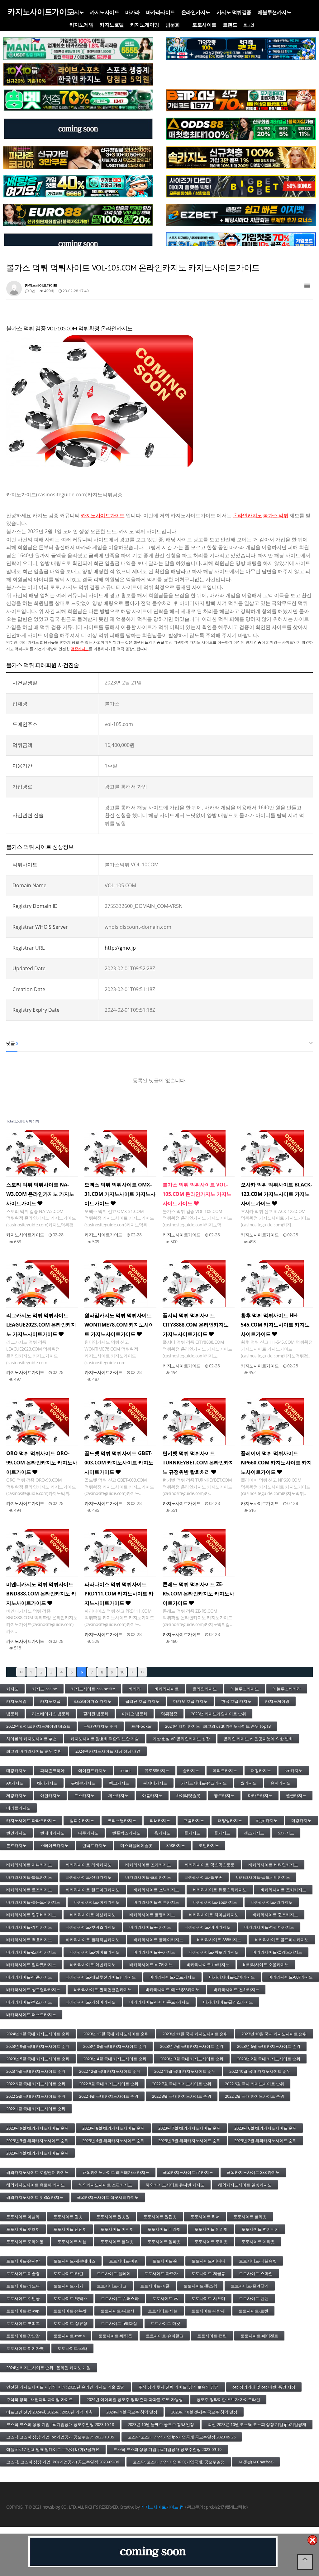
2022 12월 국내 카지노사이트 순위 (110, 2071)
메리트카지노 (225, 1770)
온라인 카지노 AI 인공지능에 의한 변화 (258, 1739)
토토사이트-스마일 (256, 2273)
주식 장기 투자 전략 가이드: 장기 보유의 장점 (179, 2387)
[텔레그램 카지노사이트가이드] (78, 129)
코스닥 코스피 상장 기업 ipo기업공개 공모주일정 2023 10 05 (60, 2437)
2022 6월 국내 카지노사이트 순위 (255, 2084)
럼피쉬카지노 (82, 1820)
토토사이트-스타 (72, 2348)
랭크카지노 (119, 1783)
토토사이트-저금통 (208, 2273)
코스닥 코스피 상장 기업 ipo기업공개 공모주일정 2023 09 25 (182, 2437)
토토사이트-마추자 (161, 2273)
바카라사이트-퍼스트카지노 (31, 2014)
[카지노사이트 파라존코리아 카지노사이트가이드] (78, 158)
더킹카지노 (261, 1770)
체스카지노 (118, 1795)
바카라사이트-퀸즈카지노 (275, 1915)
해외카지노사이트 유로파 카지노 (36, 2185)
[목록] (307, 286)
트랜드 (230, 25)
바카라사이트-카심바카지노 (91, 2002)
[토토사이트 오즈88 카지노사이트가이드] (241, 129)
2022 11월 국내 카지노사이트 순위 (185, 2071)
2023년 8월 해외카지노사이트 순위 (113, 2128)
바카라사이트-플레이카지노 (158, 1940)
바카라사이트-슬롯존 (204, 1877)
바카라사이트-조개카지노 (148, 1865)
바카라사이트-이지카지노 (97, 1902)
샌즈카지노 (254, 1833)
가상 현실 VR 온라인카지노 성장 (181, 1739)
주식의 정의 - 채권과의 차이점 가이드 (40, 2399)
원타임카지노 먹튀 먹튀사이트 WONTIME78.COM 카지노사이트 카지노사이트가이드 (119, 1325)
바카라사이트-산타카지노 (89, 1877)
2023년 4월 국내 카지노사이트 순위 (115, 2059)
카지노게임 (82, 25)
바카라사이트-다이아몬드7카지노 (159, 2002)
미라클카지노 (18, 1808)
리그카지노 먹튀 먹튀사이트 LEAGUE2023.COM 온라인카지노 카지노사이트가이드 (41, 1325)
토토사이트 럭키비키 (260, 2229)
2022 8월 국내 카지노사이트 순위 (109, 2084)
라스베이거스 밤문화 (51, 1714)
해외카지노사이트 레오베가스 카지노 (116, 2172)
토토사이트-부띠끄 (23, 2323)
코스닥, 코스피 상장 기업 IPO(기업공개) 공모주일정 (179, 2462)
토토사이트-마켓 (166, 2323)
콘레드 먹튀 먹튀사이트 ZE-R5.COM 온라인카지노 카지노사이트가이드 (198, 1594)
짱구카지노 (224, 1795)
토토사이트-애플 (155, 2286)
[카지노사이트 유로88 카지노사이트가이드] (78, 215)
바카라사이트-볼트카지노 (29, 1877)
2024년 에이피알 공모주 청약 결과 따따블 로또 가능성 (135, 2399)
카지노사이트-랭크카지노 (204, 1783)
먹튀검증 (169, 1714)
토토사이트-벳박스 (70, 2298)
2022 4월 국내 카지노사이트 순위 (109, 2096)
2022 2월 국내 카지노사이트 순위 (255, 2096)
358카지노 (176, 1845)
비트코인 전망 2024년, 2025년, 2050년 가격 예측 (49, 2412)
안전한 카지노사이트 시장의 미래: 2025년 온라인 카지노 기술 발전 (65, 2387)
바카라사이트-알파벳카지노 (31, 1965)
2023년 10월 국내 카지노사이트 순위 (274, 2034)
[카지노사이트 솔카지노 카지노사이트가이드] (241, 158)
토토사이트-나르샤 (117, 2311)
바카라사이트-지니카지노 (29, 1865)
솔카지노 (191, 1770)
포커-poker (141, 1726)
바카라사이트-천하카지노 (236, 1989)
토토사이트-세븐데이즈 (74, 2261)
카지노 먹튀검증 (234, 12)
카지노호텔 (112, 25)
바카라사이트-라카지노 (272, 1902)
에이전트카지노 (92, 1770)
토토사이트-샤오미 (208, 2298)
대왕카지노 (16, 1770)
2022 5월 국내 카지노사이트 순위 (36, 2096)
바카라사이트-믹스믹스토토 (210, 1865)
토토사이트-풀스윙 (200, 2286)
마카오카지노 (260, 1795)
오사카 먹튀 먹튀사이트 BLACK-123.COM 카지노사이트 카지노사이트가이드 (276, 1194)
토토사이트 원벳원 (113, 2217)
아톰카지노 (152, 1795)
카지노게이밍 (145, 25)
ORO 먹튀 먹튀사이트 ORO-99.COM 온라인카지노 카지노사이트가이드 (42, 1463)
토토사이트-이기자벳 (25, 2348)
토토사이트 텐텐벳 (70, 2229)
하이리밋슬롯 (188, 1795)
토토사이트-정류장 (70, 2323)
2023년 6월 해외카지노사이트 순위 (265, 2128)
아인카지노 (50, 1795)
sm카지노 (294, 1770)
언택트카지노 (94, 1845)
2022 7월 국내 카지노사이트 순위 (182, 2084)
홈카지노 (162, 1833)
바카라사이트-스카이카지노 (31, 1952)
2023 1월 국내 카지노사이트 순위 (36, 2071)
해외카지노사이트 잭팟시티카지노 (108, 2197)
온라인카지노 (196, 12)
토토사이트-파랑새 (208, 2311)
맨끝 (142, 1672)
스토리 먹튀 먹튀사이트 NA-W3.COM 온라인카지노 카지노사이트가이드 (40, 1194)
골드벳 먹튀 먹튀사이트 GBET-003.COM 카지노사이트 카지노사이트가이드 (119, 1463)
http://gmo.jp (120, 948)
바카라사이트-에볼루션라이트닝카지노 (101, 1977)
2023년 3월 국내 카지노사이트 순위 (192, 2059)
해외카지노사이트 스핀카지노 (105, 2185)
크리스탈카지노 (122, 1820)
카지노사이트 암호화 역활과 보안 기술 (105, 1739)
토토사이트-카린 (68, 2273)
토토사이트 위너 (205, 2217)
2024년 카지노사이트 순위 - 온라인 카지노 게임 (48, 2368)
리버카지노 (160, 1820)
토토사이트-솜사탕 (23, 2261)
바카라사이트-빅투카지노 (156, 1902)
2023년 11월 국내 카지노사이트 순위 (195, 2034)
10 (122, 1672)
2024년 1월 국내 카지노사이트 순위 (38, 2034)
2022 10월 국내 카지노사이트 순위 (260, 2071)
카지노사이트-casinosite (93, 1689)
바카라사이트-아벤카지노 (93, 1965)
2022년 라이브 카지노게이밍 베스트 (38, 1726)
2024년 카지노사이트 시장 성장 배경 (108, 1751)
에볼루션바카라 (287, 1689)
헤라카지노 (47, 1783)
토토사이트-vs (165, 2298)
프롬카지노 (194, 1820)
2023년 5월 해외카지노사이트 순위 (37, 2140)
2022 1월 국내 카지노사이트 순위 (36, 2109)
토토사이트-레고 (112, 2286)
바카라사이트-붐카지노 (154, 1952)
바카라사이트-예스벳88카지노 (173, 1989)
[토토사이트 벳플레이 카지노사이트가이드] (241, 100)
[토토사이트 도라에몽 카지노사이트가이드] (241, 244)
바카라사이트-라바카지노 (89, 1865)
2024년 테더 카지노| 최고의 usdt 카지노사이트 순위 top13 (218, 1726)
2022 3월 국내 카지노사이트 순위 (182, 2096)
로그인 (249, 25)
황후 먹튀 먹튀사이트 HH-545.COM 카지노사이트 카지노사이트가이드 (275, 1325)
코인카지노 (209, 1845)
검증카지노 (80, 649)
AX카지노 (15, 1783)
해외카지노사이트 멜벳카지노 (245, 2185)
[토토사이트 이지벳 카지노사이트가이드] (241, 215)
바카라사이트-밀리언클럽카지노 (103, 1989)
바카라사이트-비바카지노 (208, 1927)
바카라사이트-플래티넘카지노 (93, 1940)
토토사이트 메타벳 (258, 2242)
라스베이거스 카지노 (93, 1701)
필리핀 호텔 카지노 (142, 1701)
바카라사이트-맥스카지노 (29, 2002)
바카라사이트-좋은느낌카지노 (33, 1902)
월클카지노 (296, 1795)
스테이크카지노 (54, 1845)
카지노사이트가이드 (103, 515)
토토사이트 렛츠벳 (23, 2229)
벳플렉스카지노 (126, 1833)
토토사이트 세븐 (72, 2242)
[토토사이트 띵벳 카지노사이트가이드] (78, 100)
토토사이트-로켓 (253, 2311)
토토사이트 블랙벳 (117, 2242)
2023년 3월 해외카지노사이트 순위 (189, 2140)
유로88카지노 (157, 1770)
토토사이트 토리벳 (211, 2242)
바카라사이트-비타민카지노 (273, 1865)
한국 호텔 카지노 (236, 1701)
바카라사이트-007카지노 (291, 1977)
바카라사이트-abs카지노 (215, 1902)
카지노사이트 (105, 12)
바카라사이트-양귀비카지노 (31, 1915)
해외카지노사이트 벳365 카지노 (35, 2197)
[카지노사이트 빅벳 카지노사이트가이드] (241, 186)
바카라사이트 (161, 12)
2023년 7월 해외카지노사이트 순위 (189, 2128)
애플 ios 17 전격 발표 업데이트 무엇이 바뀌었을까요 (53, 2449)
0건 (32, 291)
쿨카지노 (192, 1833)
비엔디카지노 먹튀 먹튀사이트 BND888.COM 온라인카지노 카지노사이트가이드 (41, 1594)
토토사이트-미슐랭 (23, 2273)
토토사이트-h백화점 (119, 2323)
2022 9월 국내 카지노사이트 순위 (36, 2084)
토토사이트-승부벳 (70, 2311)
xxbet (126, 1770)
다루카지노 (88, 1833)
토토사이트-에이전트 (259, 2336)
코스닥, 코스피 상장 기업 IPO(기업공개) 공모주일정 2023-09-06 (63, 2462)
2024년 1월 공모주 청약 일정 (132, 2412)
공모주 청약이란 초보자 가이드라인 (228, 2399)
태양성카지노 (230, 1820)
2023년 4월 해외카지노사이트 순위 (113, 2140)
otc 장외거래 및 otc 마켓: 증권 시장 (264, 2387)
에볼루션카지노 (275, 12)
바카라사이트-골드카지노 (172, 1977)
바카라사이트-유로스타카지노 (220, 1890)
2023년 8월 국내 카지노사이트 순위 (115, 2046)
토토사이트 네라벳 (164, 2229)
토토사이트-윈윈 (254, 2298)
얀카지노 (286, 1833)
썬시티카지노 (155, 1783)
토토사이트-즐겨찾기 (250, 2286)
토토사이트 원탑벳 (160, 2217)
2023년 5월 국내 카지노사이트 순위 (38, 2059)
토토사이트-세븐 (163, 2311)
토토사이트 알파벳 (164, 2242)
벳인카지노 (16, 1833)
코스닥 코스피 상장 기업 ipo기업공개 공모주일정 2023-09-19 (167, 2449)
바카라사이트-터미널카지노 (214, 1915)
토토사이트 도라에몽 (25, 2242)
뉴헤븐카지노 (83, 1783)
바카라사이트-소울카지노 (266, 1965)
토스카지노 (84, 1795)
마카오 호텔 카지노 (190, 1701)
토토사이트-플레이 (114, 2273)
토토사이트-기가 (68, 2286)
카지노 (77, 12)
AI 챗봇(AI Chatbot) (256, 2462)
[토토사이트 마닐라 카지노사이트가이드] (78, 49)
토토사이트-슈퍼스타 (120, 2298)
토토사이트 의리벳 (211, 2229)
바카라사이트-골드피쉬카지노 (282, 1940)
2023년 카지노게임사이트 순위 (219, 1714)
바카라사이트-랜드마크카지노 (93, 1890)
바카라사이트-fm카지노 (208, 1965)
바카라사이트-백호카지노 (29, 1940)
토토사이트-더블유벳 (258, 2261)
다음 (132, 1672)
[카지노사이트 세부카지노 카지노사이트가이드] (241, 49)
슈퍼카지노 (281, 1783)
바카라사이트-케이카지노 (29, 1927)
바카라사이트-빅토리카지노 (214, 1952)
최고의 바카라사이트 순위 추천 (34, 1751)
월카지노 (249, 1783)
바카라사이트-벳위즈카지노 (91, 1927)
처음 (21, 1672)
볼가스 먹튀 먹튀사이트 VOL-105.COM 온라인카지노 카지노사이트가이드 (197, 1194)
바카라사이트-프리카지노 (148, 1877)
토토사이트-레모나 (23, 2286)
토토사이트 (204, 25)
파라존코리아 (52, 1770)
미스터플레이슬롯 (136, 1845)
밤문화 (173, 25)
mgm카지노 (267, 1820)
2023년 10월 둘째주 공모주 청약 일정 (161, 2424)
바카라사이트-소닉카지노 (156, 1890)
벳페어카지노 (52, 1833)
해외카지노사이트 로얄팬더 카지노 (38, 2172)
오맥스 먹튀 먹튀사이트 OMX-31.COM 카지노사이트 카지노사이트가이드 (120, 1194)
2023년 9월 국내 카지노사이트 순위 (38, 2046)
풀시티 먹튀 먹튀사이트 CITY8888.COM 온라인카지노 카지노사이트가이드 (196, 1325)
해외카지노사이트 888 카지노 (253, 2172)
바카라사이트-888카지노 (219, 1940)
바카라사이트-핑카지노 (150, 1927)
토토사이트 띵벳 (68, 2217)
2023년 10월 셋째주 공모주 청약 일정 (204, 2412)
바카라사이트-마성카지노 (93, 1915)
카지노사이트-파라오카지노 (31, 1820)
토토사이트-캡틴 (212, 2336)
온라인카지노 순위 (101, 1726)
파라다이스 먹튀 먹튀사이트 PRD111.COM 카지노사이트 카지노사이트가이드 (119, 1594)
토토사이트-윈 (165, 2261)
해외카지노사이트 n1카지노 (188, 2172)
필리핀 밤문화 (96, 1714)
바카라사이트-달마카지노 (232, 1977)
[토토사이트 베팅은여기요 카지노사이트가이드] (78, 186)
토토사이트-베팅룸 (115, 2336)
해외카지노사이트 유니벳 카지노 (175, 2185)
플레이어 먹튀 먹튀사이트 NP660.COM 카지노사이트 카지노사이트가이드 (276, 1463)
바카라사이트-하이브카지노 (95, 1952)
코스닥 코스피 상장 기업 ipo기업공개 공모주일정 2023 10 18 (60, 2424)
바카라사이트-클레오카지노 (277, 1952)
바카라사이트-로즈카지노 (29, 1890)
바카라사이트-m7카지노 (151, 1965)
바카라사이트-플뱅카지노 (152, 1915)
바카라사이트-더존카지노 (29, 1977)
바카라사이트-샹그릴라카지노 (33, 1989)
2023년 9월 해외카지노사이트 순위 (37, 2128)
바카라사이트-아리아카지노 (269, 1927)
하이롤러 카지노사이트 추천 (31, 1739)
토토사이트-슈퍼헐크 (165, 2336)
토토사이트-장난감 (23, 2336)
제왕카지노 (16, 1795)
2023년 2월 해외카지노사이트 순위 (265, 2140)
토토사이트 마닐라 (23, 2217)
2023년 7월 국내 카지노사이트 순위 (192, 2046)
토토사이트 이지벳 (117, 2229)
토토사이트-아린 (124, 2261)
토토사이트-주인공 (23, 2298)
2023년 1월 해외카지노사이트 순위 (37, 2153)
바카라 (133, 12)
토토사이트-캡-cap (23, 2311)
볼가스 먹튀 (276, 515)
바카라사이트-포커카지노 (283, 1890)
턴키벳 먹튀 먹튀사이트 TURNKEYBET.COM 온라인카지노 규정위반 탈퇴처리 (198, 1463)
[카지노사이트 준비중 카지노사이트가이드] (153, 2552)
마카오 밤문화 (135, 1714)
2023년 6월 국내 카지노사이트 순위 (269, 2046)
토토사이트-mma (69, 2336)
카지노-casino (45, 1689)
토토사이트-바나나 (208, 2261)
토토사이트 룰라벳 (250, 2217)
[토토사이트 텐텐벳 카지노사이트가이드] (78, 74)
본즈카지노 (16, 1845)
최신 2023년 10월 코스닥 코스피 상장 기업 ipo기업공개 (257, 2424)
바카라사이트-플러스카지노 (228, 2002)
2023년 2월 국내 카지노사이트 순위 (269, 2059)
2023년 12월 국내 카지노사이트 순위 (116, 2034)
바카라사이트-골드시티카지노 (263, 1877)
